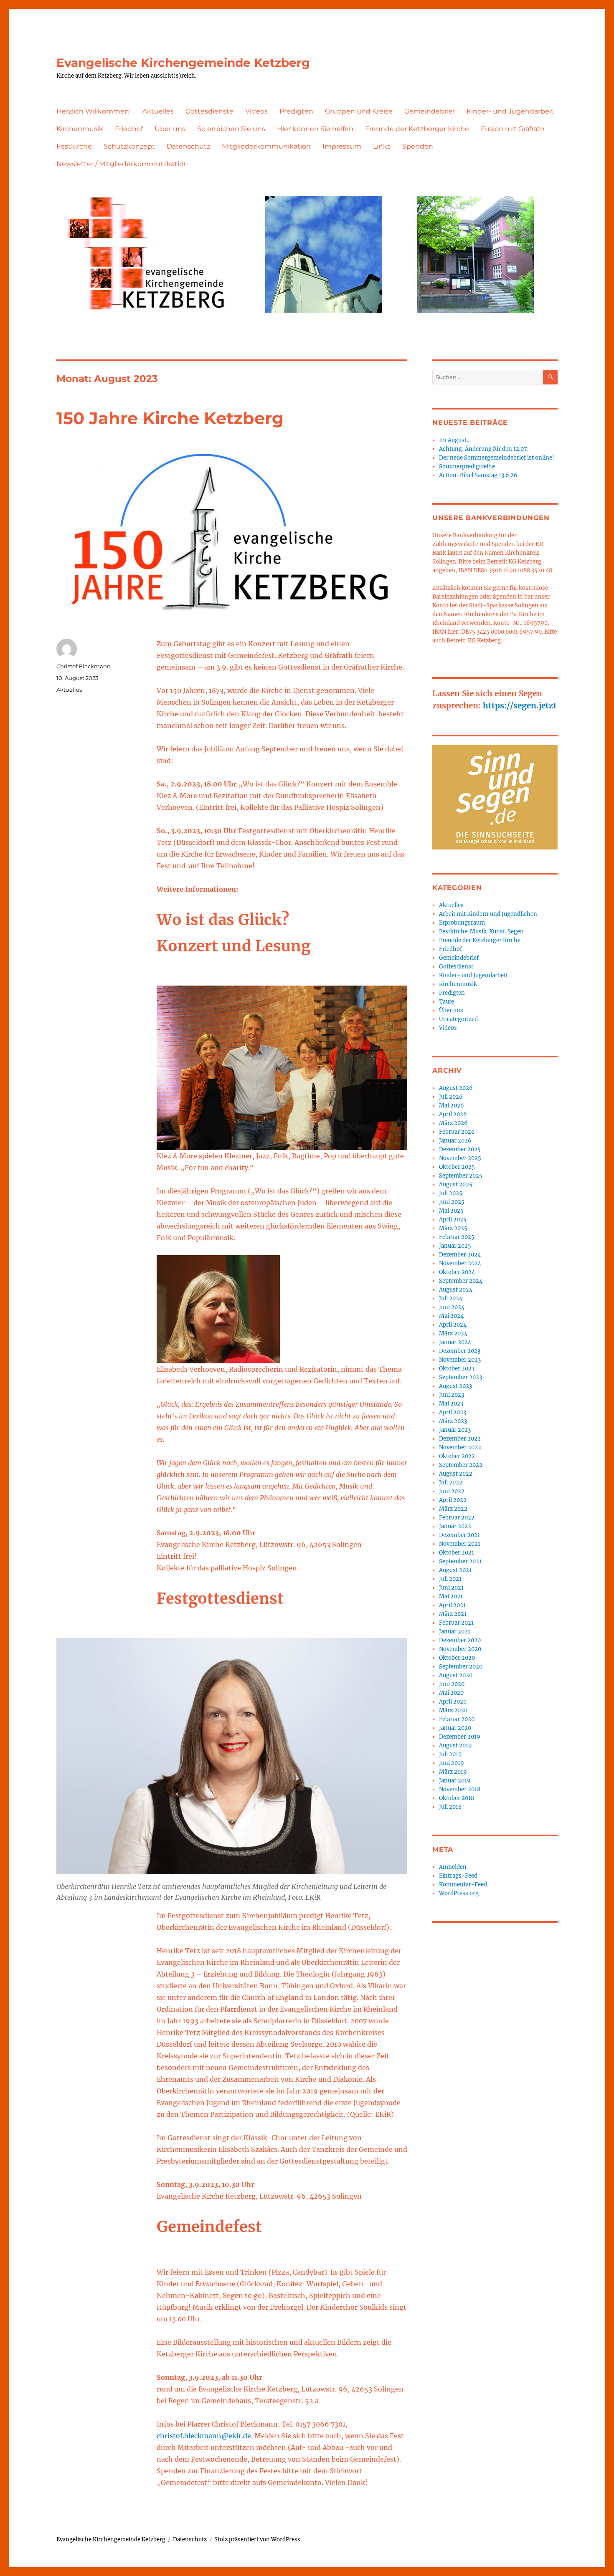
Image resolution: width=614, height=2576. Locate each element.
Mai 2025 (451, 1211)
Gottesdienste (209, 111)
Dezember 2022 (460, 1439)
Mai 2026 (452, 1106)
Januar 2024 (455, 1342)
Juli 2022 (451, 1483)
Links (382, 146)
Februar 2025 (457, 1237)
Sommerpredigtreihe (467, 466)
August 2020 (456, 1675)
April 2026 (453, 1114)
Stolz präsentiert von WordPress (257, 2539)
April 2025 (453, 1220)
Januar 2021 (455, 1632)
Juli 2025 (451, 1193)
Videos (256, 111)
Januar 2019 (455, 1781)
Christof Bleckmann (84, 666)
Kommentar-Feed (463, 1885)
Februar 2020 (457, 1719)
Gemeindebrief (430, 111)
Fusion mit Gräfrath (513, 129)
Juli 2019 (450, 1754)
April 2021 (452, 1605)
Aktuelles (158, 111)
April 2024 (453, 1325)
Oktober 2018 (457, 1798)
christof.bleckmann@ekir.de (204, 2436)
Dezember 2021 (459, 1535)
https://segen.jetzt (520, 705)
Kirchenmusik (80, 129)
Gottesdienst (456, 967)
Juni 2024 (452, 1307)
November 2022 (460, 1447)
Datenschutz (188, 146)
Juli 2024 (451, 1298)
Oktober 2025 (457, 1167)
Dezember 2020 (460, 1640)
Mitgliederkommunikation (266, 146)
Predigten (296, 111)
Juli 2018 (450, 1807)
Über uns (170, 129)
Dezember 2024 (460, 1255)
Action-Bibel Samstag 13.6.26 (478, 475)
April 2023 (453, 1412)
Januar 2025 (455, 1246)
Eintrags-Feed (458, 1876)
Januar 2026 (455, 1141)
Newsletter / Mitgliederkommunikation (122, 164)
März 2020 (453, 1710)
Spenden (418, 146)
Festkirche (74, 146)
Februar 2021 (456, 1623)
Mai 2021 (451, 1596)
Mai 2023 (451, 1404)
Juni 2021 (451, 1588)
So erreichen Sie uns (231, 129)
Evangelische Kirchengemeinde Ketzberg (183, 63)
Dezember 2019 (460, 1737)
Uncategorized (458, 1019)
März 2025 (453, 1228)
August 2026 (456, 1088)
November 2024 (460, 1263)
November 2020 (460, 1649)
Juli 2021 (450, 1579)
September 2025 (461, 1176)
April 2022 (453, 1500)
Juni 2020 (452, 1684)
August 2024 (456, 1290)
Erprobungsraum (462, 923)
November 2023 (460, 1360)
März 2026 (453, 1123)
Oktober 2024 (457, 1272)
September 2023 (460, 1377)
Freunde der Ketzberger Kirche (417, 129)
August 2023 (455, 1386)
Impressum (342, 146)
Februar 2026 (457, 1132)
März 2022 (453, 1509)
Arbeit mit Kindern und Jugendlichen (488, 914)
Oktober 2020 (457, 1658)
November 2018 (460, 1789)
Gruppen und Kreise (359, 111)
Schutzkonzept (129, 146)
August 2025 (456, 1184)
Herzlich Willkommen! (94, 111)
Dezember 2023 (460, 1351)
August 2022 (456, 1474)
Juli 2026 (451, 1097)
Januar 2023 (455, 1430)
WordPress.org (459, 1893)
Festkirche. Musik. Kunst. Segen (481, 932)
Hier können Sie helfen (315, 129)
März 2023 (453, 1421)
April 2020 (453, 1702)
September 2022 (461, 1465)
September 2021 (460, 1561)
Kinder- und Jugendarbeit (510, 111)
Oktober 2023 (457, 1369)
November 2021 (460, 1544)
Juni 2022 (452, 1491)
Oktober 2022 (457, 1456)
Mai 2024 (451, 1316)
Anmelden (453, 1867)
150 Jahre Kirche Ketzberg (170, 418)
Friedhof (129, 129)
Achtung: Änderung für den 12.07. (484, 449)
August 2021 (455, 1570)
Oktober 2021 (457, 1553)
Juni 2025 (452, 1202)
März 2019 (453, 1772)
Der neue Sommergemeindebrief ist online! (497, 458)
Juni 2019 (452, 1763)
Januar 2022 (455, 1526)
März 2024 (453, 1334)
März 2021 (453, 1614)
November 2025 (460, 1158)
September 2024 (461, 1281)
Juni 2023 (452, 1395)
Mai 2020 (451, 1693)
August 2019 (455, 1746)
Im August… (455, 440)
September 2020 (461, 1667)
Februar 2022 (457, 1518)
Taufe (447, 1002)
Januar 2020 (455, 1728)
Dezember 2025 (460, 1149)
